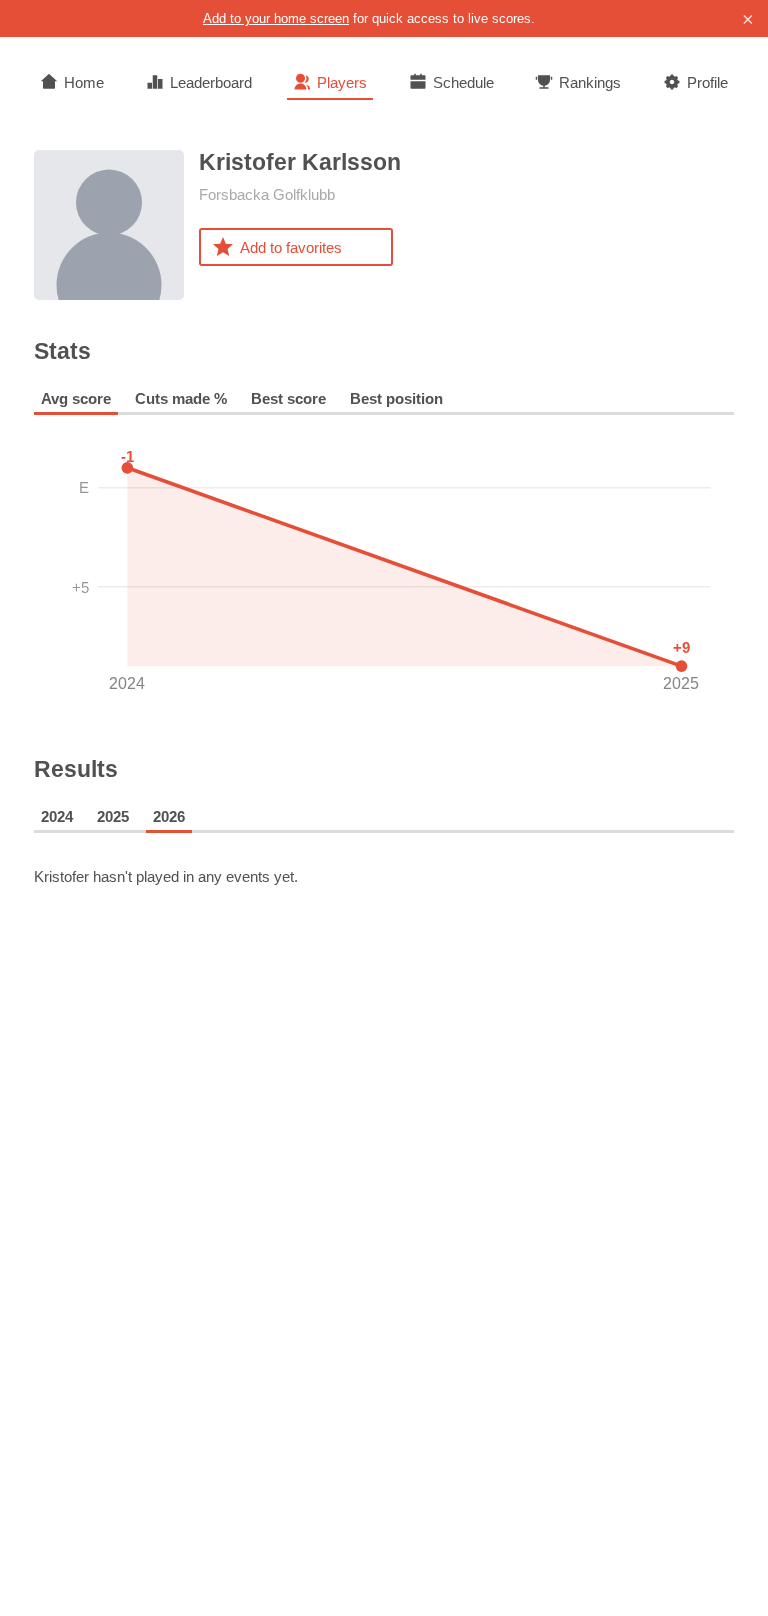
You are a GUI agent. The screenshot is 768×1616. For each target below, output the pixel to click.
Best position (396, 398)
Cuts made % (181, 398)
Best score (288, 398)
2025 (113, 816)
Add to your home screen (276, 18)
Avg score (76, 398)
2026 (169, 816)
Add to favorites (291, 247)
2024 (57, 816)
